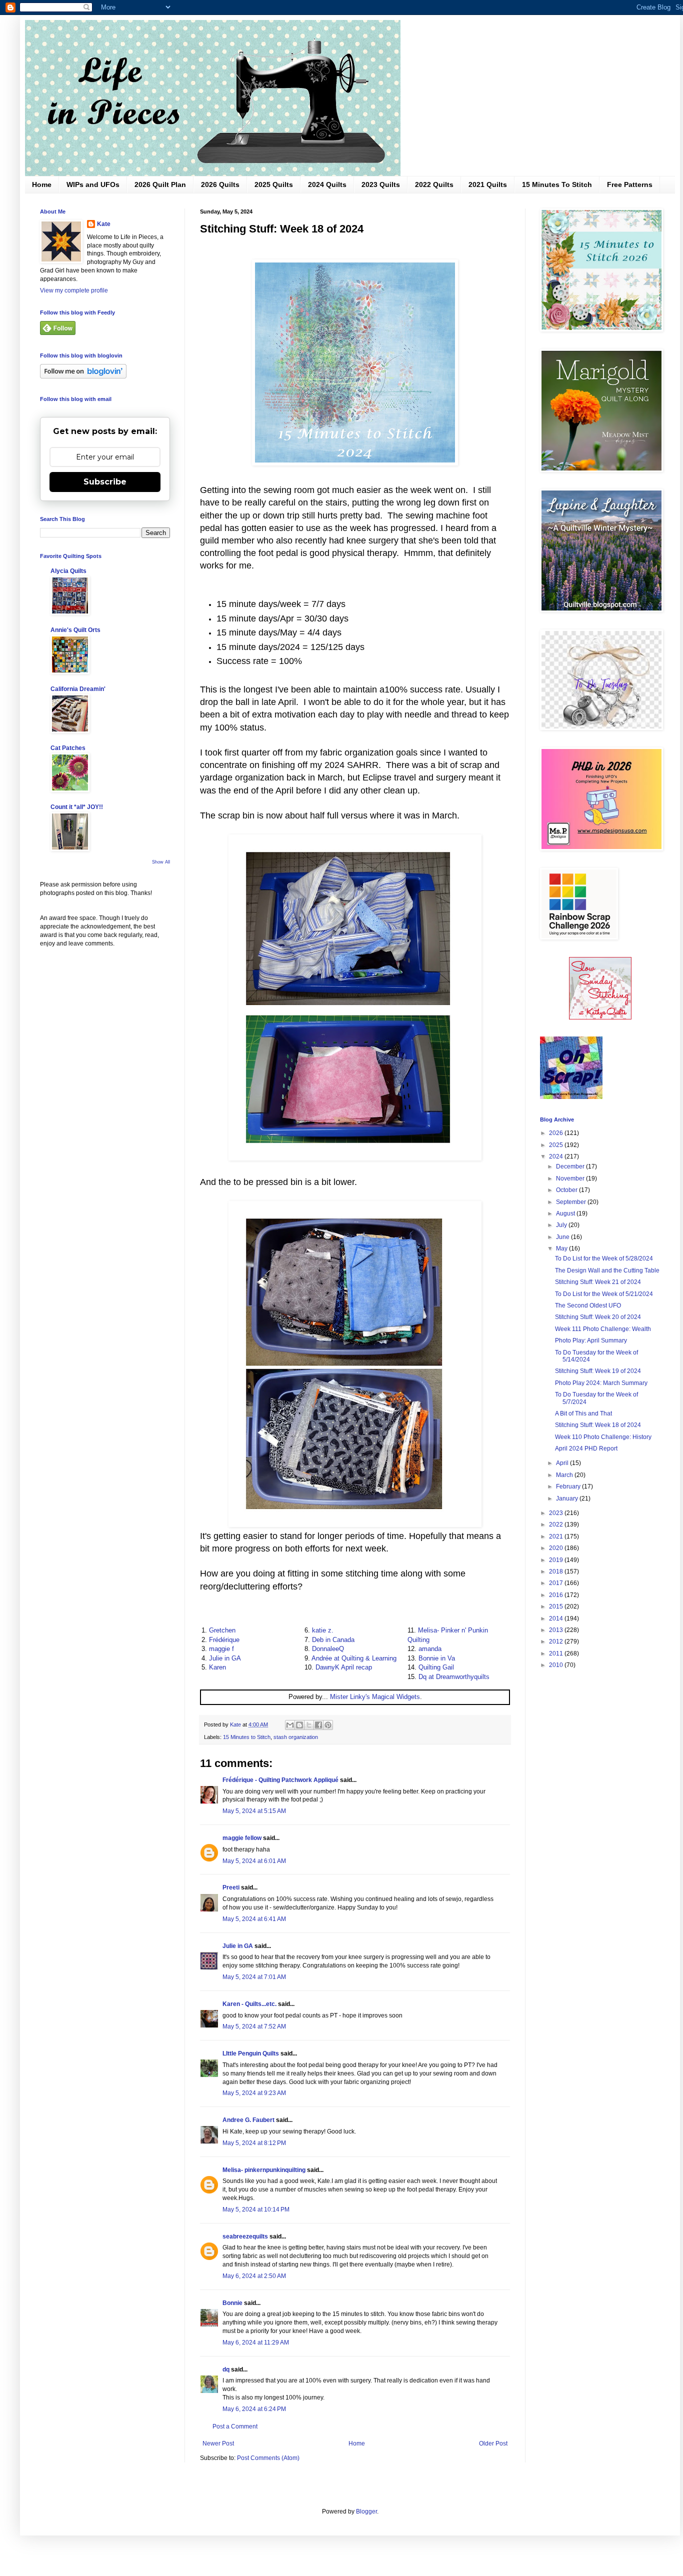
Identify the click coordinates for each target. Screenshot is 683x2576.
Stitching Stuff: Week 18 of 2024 (598, 1425)
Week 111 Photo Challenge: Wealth (603, 1329)
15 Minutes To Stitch (557, 184)
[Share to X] (309, 1725)
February (569, 1486)
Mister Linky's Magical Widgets (375, 1697)
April (563, 1463)
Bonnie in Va (437, 1658)
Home (42, 184)
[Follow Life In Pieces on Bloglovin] (83, 376)
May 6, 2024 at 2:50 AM (254, 2276)
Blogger (366, 2511)
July (562, 1225)
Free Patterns (630, 184)
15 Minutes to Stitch (247, 1737)
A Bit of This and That (583, 1413)
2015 (557, 1606)
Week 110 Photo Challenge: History (603, 1437)
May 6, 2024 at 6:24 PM (254, 2409)
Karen (217, 1667)
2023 (557, 1513)
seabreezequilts (245, 2236)
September (572, 1202)
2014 (557, 1618)
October (567, 1190)
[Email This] (290, 1725)
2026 (557, 1133)
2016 (557, 1595)
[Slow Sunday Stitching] (600, 1017)
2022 (557, 1524)
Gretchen (222, 1630)
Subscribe (105, 482)
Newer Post (218, 2443)
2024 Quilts (327, 184)
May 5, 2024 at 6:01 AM (254, 1861)
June (563, 1237)
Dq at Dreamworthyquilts (454, 1677)
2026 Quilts (220, 184)
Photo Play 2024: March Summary (601, 1383)
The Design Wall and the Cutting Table (607, 1270)
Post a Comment (235, 2426)
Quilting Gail (436, 1667)
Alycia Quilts (68, 571)
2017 (557, 1583)
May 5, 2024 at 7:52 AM (254, 2026)
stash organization (296, 1737)
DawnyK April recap (344, 1667)
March (565, 1475)
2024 (557, 1156)
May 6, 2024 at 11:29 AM (256, 2342)
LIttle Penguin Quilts (251, 2053)
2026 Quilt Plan (160, 184)
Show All (161, 862)
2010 (557, 1665)
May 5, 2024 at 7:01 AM (254, 1977)
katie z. (323, 1630)
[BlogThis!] (299, 1725)
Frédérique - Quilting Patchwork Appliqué (280, 1780)
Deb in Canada (333, 1640)
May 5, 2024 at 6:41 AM (254, 1919)
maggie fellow (242, 1838)
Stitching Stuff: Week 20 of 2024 (598, 1317)
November (571, 1178)
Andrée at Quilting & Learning (354, 1658)
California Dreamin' (78, 689)
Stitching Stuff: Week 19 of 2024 (598, 1371)
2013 (557, 1630)
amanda (430, 1649)
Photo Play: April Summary (591, 1340)
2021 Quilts (488, 184)
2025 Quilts (274, 184)
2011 (557, 1653)
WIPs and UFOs (93, 184)
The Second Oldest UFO (588, 1305)
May (562, 1248)
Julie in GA (225, 1658)
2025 (557, 1145)
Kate (104, 224)
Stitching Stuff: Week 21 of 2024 (598, 1282)
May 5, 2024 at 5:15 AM (254, 1811)
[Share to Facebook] (318, 1725)
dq (226, 2369)
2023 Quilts (381, 184)
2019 (557, 1560)
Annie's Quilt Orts (75, 630)
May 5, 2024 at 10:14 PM (256, 2209)
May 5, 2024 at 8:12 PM (254, 2143)
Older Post (493, 2443)
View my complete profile (74, 290)
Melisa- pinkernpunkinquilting (265, 2170)
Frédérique (224, 1640)
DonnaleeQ (328, 1649)
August (566, 1213)
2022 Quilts (434, 184)
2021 (557, 1536)
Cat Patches (68, 748)
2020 (557, 1548)
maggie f (221, 1649)
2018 (557, 1571)
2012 (557, 1641)
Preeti (231, 1887)
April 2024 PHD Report (586, 1448)
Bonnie (232, 2303)
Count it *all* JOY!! (77, 807)
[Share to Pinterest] (328, 1725)
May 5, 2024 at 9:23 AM (254, 2093)
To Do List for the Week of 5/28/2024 (604, 1258)
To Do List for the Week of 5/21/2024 (604, 1294)
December (571, 1166)
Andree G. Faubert (248, 2120)
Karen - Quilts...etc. (249, 2004)
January (568, 1498)
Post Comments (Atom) (268, 2458)
